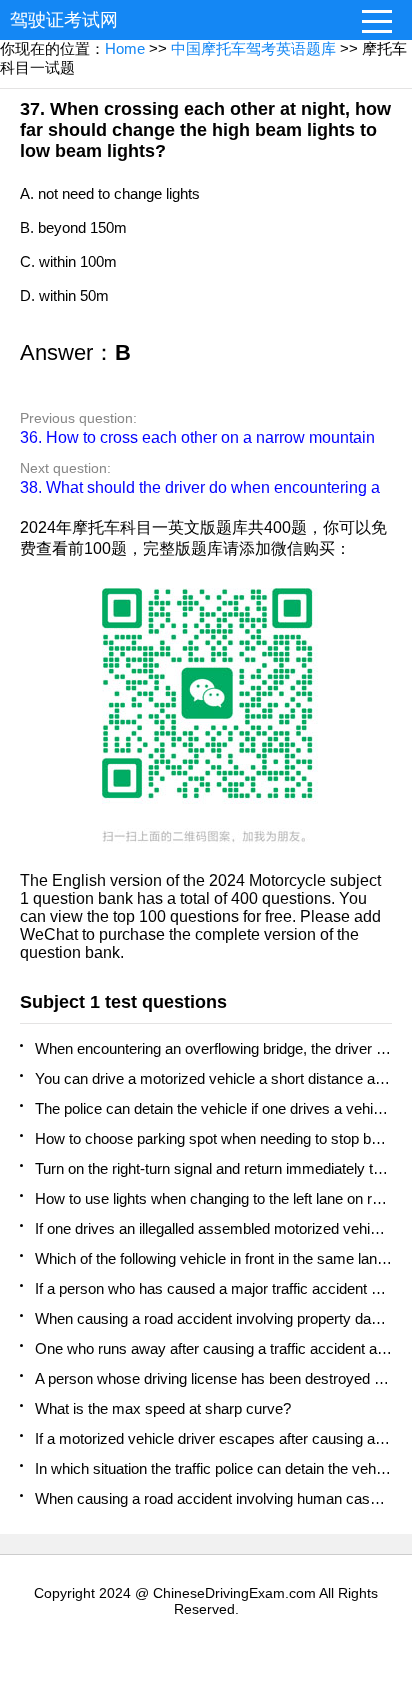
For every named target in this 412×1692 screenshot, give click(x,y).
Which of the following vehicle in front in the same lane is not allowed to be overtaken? (213, 1258)
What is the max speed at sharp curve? (163, 1408)
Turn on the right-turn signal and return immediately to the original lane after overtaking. (213, 1168)
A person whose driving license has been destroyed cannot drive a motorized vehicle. (213, 1378)
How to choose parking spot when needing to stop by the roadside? (213, 1138)
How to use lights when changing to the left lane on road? (213, 1198)
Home (125, 48)
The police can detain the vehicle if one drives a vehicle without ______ (213, 1108)
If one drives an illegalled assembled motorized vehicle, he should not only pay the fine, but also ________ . (213, 1228)
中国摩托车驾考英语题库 (253, 48)
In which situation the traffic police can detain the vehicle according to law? (213, 1468)
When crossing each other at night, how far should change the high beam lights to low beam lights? (205, 130)
